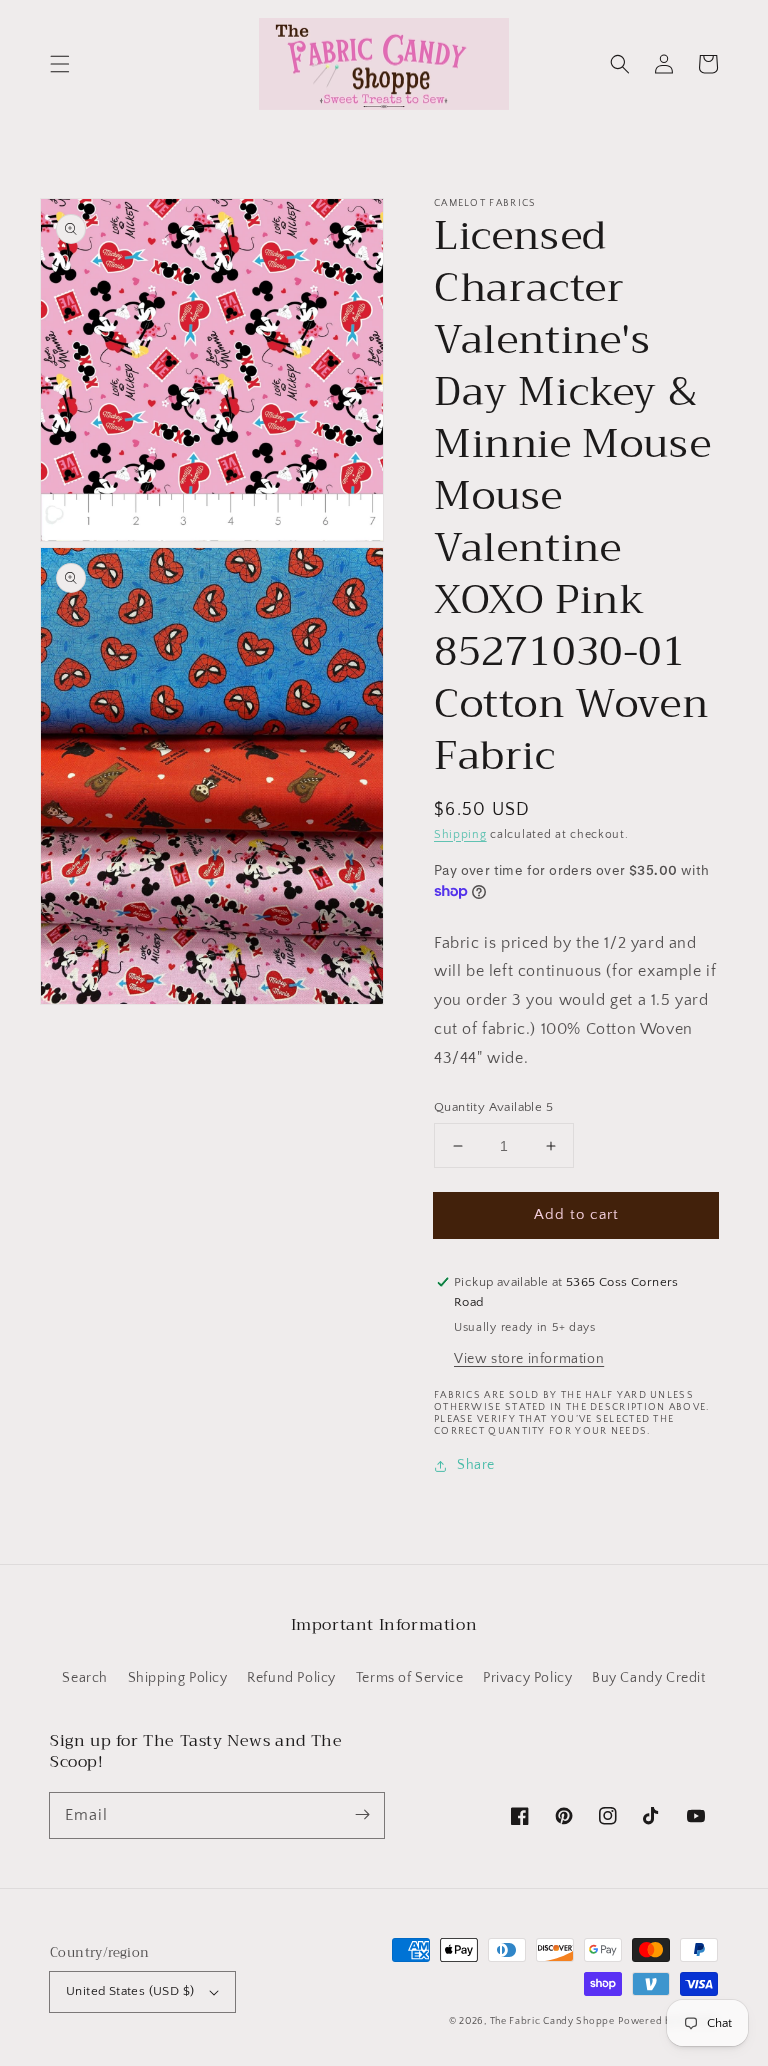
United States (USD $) (130, 1991)
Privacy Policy (527, 1678)
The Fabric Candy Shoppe (552, 2021)
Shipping (460, 834)
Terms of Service (410, 1678)
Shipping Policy (178, 1678)
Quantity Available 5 (493, 1107)
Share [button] (476, 1465)
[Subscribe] (362, 1815)
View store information (529, 1359)
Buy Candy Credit (649, 1678)
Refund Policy (291, 1678)
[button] (60, 64)
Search (85, 1678)
